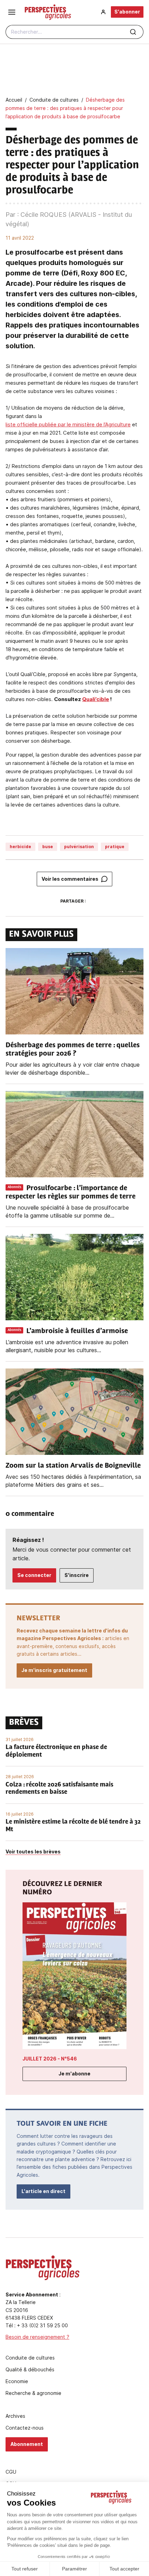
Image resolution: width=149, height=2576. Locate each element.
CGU (11, 2472)
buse (48, 847)
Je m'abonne (74, 2074)
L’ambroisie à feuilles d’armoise (77, 1331)
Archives (15, 2416)
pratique (115, 847)
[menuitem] (103, 12)
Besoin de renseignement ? (37, 2337)
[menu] (12, 12)
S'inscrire (77, 1575)
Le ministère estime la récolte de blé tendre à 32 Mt (73, 1826)
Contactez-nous (25, 2428)
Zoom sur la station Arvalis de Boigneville (73, 1466)
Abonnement (27, 2444)
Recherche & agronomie (33, 2393)
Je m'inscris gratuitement (54, 1670)
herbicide (20, 847)
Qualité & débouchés (30, 2370)
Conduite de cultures (30, 2358)
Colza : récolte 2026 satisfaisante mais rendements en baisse (59, 1789)
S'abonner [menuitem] (127, 12)
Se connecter (34, 1575)
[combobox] (74, 32)
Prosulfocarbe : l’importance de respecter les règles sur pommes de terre (71, 1193)
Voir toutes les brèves (33, 1852)
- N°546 (50, 2059)
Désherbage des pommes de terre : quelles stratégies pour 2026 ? (73, 1050)
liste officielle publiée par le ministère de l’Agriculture (68, 424)
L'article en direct (43, 2191)
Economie (17, 2381)
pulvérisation (79, 847)
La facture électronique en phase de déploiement (56, 1751)
